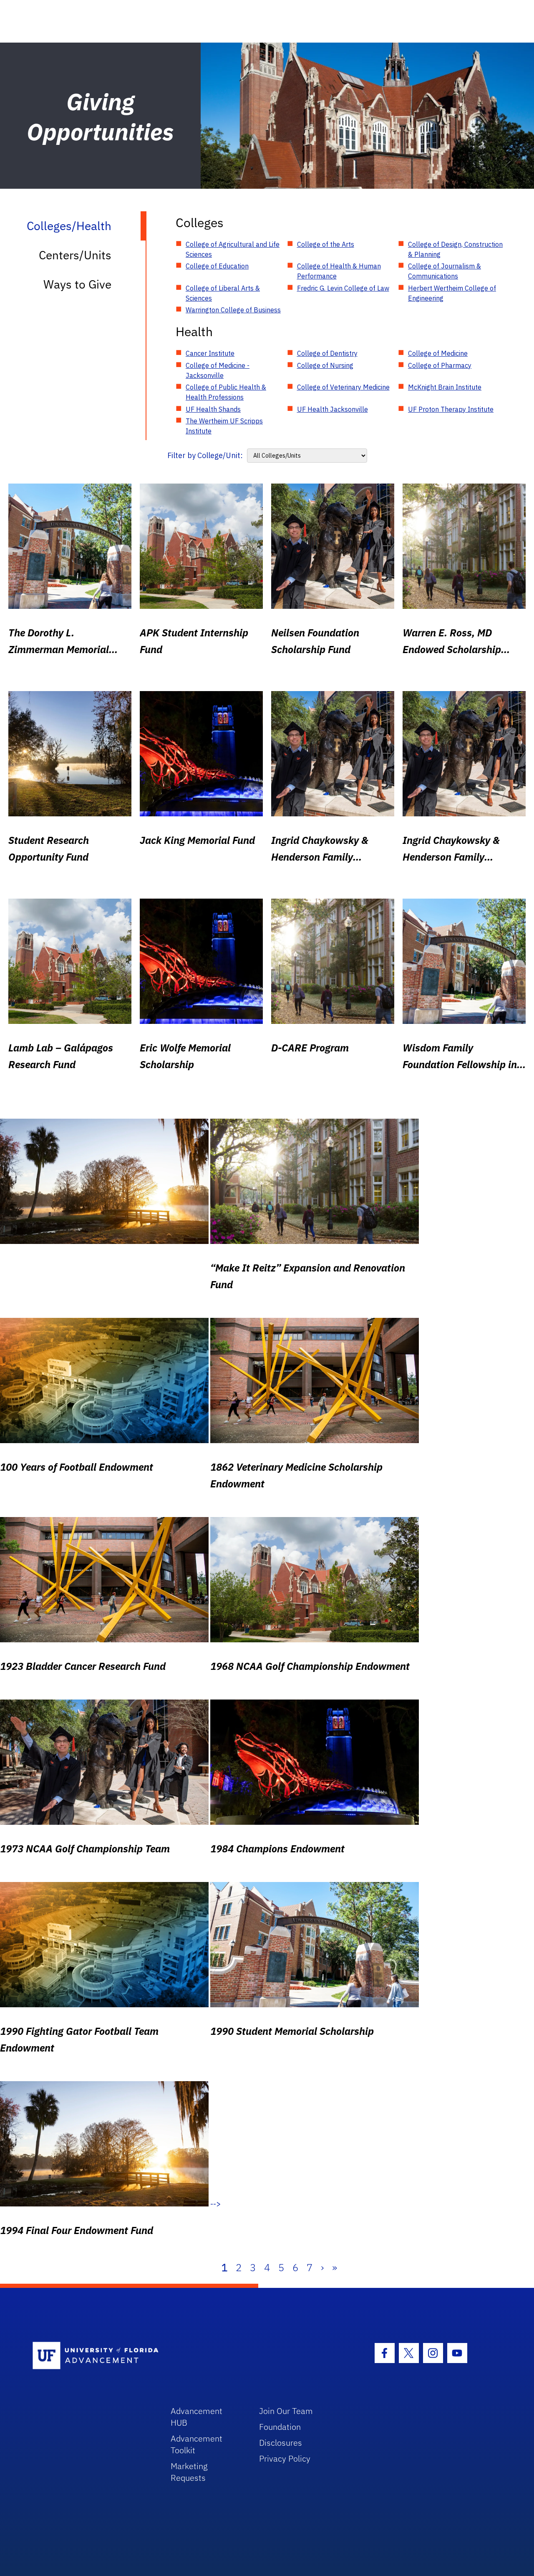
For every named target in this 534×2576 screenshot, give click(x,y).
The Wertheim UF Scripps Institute (224, 426)
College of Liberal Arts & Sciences (223, 293)
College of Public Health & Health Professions (226, 392)
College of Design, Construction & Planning (455, 249)
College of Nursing (325, 365)
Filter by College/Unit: (205, 455)
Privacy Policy (285, 2458)
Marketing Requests (189, 2472)
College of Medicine (438, 353)
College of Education (217, 266)
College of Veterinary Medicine (343, 387)
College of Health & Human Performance (339, 271)
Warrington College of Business (233, 310)
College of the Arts (326, 244)
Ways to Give (77, 284)
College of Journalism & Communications (445, 271)
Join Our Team (286, 2411)
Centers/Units (75, 255)
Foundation (280, 2427)
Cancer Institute (210, 353)
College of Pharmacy (440, 365)
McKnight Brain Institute (445, 387)
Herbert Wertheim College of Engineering (452, 293)
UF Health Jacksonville (332, 409)
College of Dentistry (327, 353)
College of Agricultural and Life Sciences (233, 249)
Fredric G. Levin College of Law (343, 288)
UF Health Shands (213, 409)
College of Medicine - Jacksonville (218, 370)
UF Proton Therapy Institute (451, 409)
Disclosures (281, 2443)
